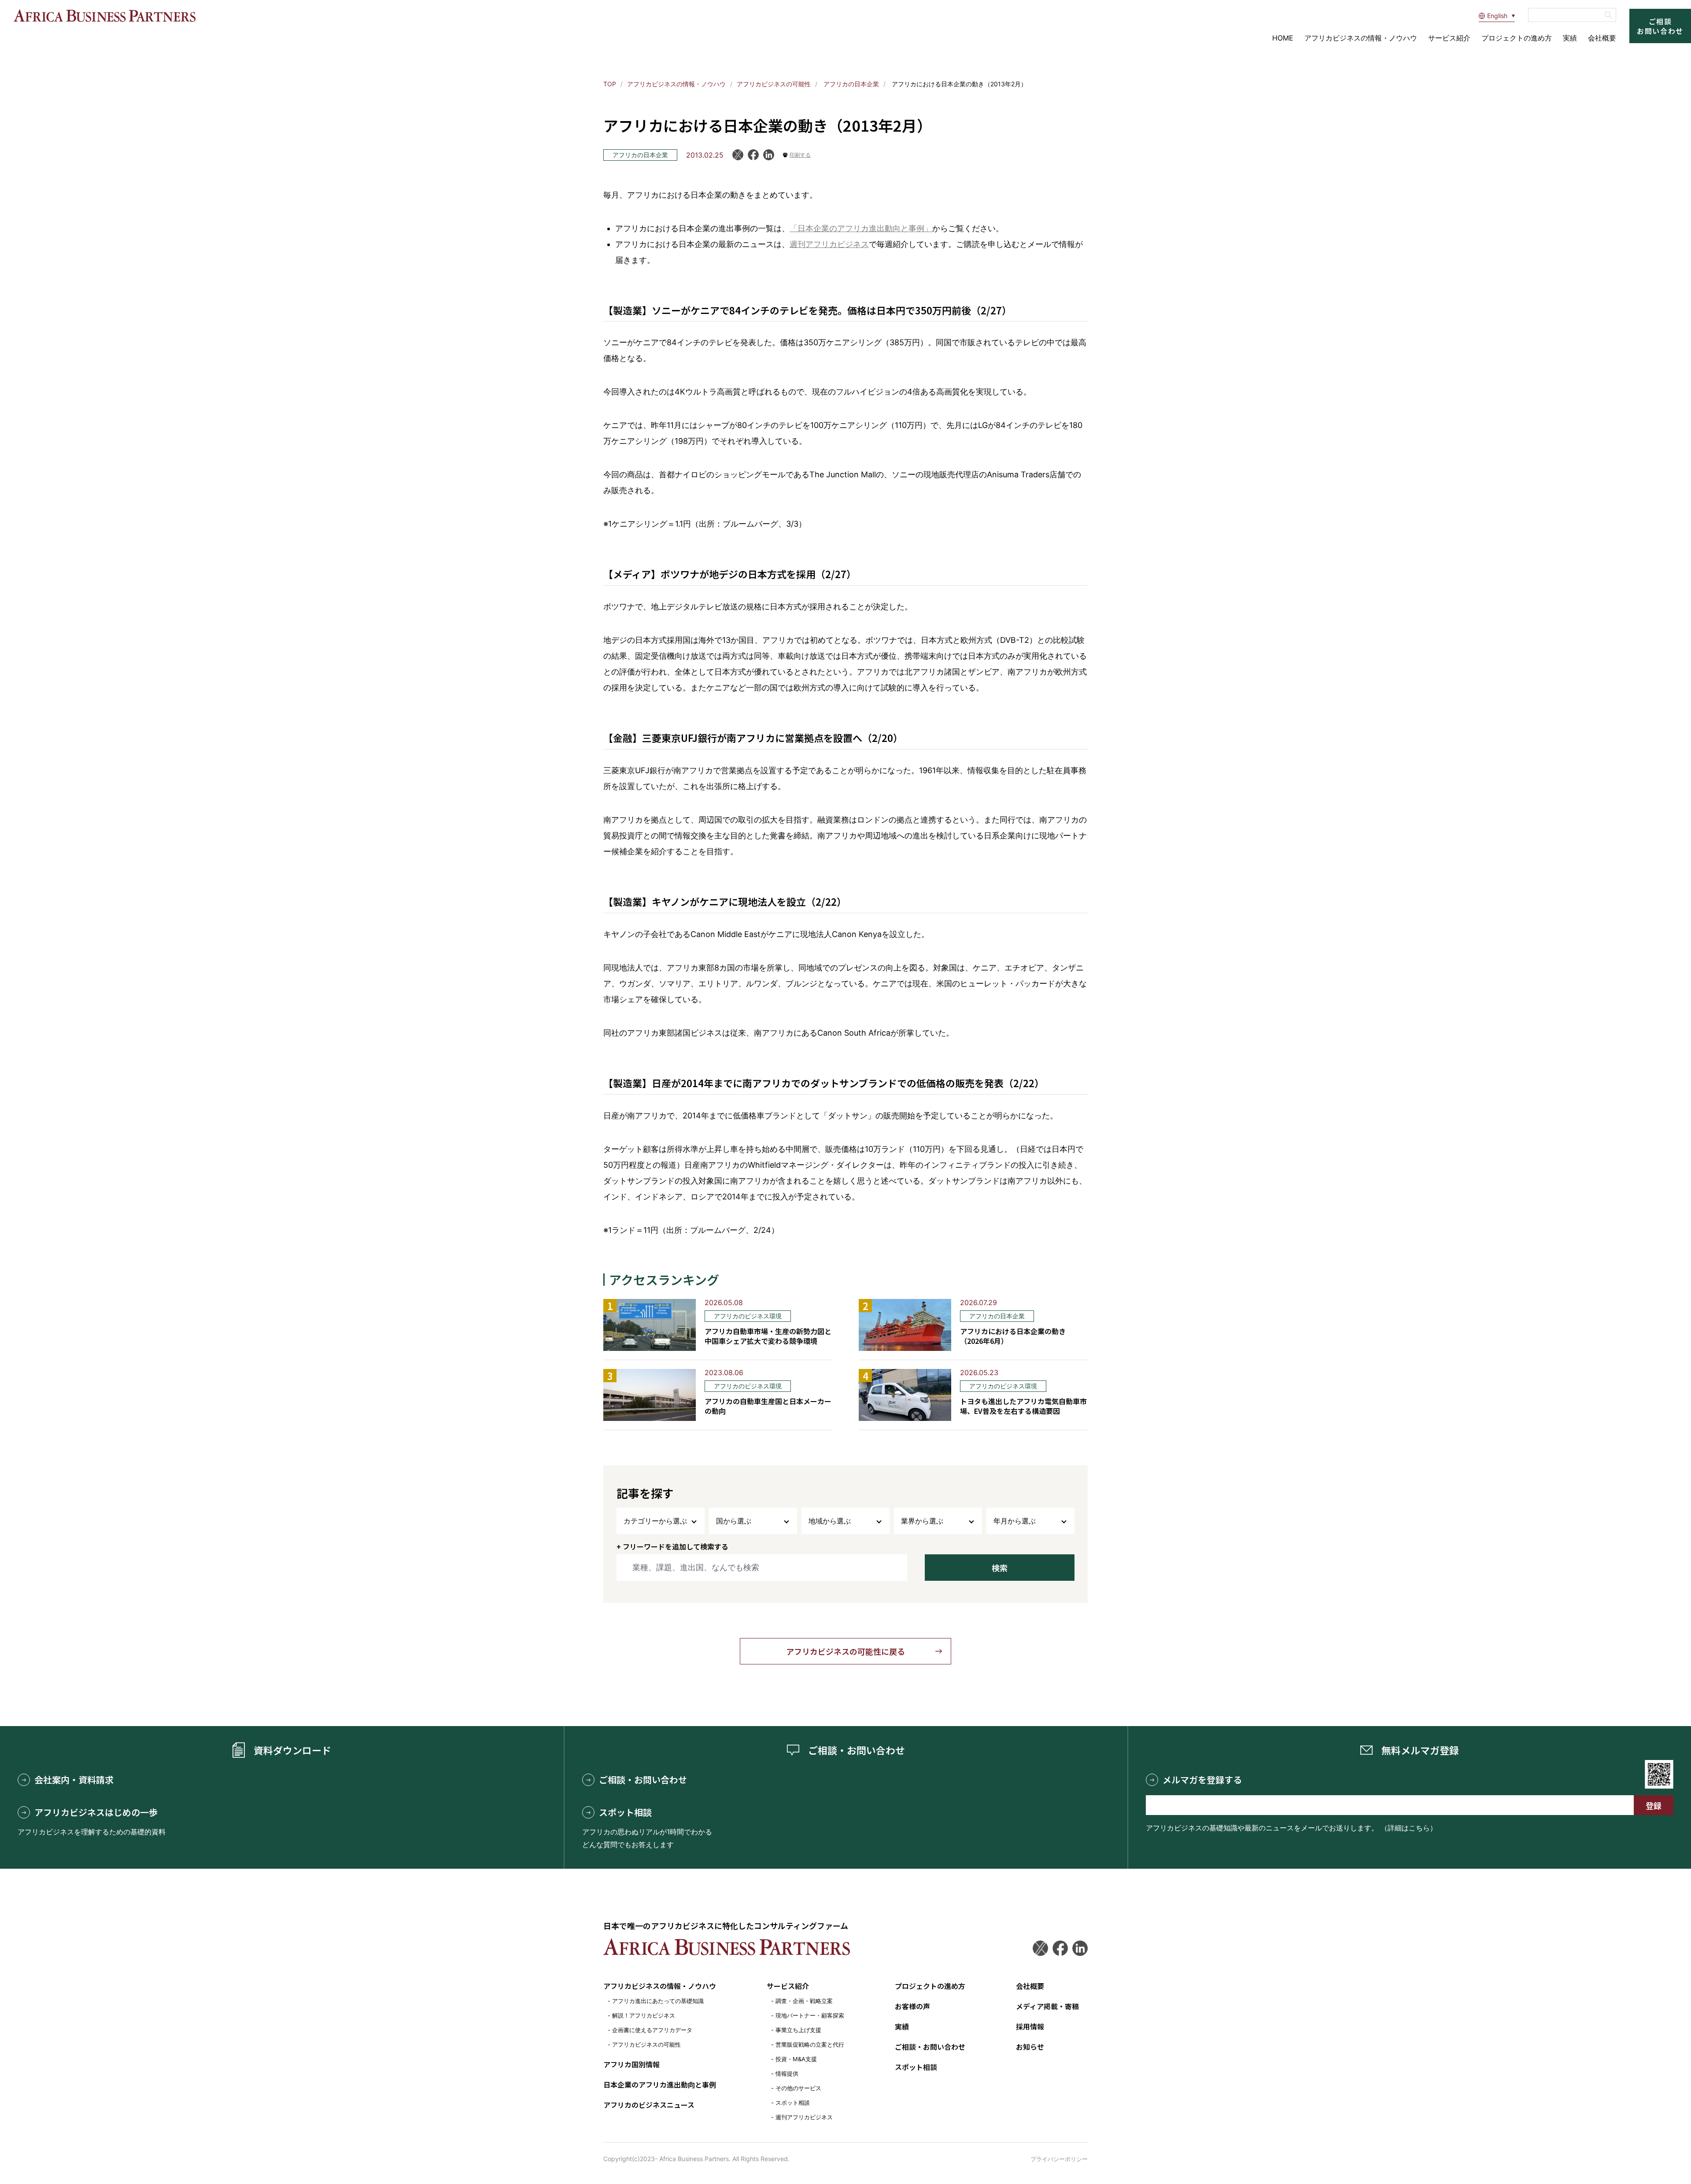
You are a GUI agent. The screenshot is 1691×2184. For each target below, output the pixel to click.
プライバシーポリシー (1059, 2159)
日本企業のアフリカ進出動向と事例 (660, 2084)
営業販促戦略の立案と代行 (810, 2044)
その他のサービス (798, 2088)
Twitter (1040, 1948)
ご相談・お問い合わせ (643, 1780)
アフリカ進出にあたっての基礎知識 (658, 2001)
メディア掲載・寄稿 (1047, 2006)
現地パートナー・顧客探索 (810, 2015)
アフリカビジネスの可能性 (774, 84)
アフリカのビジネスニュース (649, 2105)
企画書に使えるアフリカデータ (652, 2030)
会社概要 (1602, 38)
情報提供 (787, 2073)
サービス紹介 (1449, 38)
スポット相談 (625, 1812)
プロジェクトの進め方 (1517, 38)
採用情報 (1030, 2026)
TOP (610, 84)
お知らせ (1030, 2047)
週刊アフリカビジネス (829, 244)
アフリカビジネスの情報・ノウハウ (1361, 38)
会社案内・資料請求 (74, 1780)
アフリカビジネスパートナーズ (104, 16)
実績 (1570, 38)
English (1497, 16)
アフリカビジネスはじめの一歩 (96, 1812)
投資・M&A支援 (796, 2059)
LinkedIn (769, 155)
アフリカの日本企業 (850, 84)
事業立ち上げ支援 (798, 2030)
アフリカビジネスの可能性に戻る (845, 1651)
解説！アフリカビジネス (644, 2015)
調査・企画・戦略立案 (804, 2001)
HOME (1283, 38)
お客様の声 (912, 2006)
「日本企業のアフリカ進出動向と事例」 (861, 228)
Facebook (753, 155)
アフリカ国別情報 (631, 2064)
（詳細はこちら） (1409, 1828)
